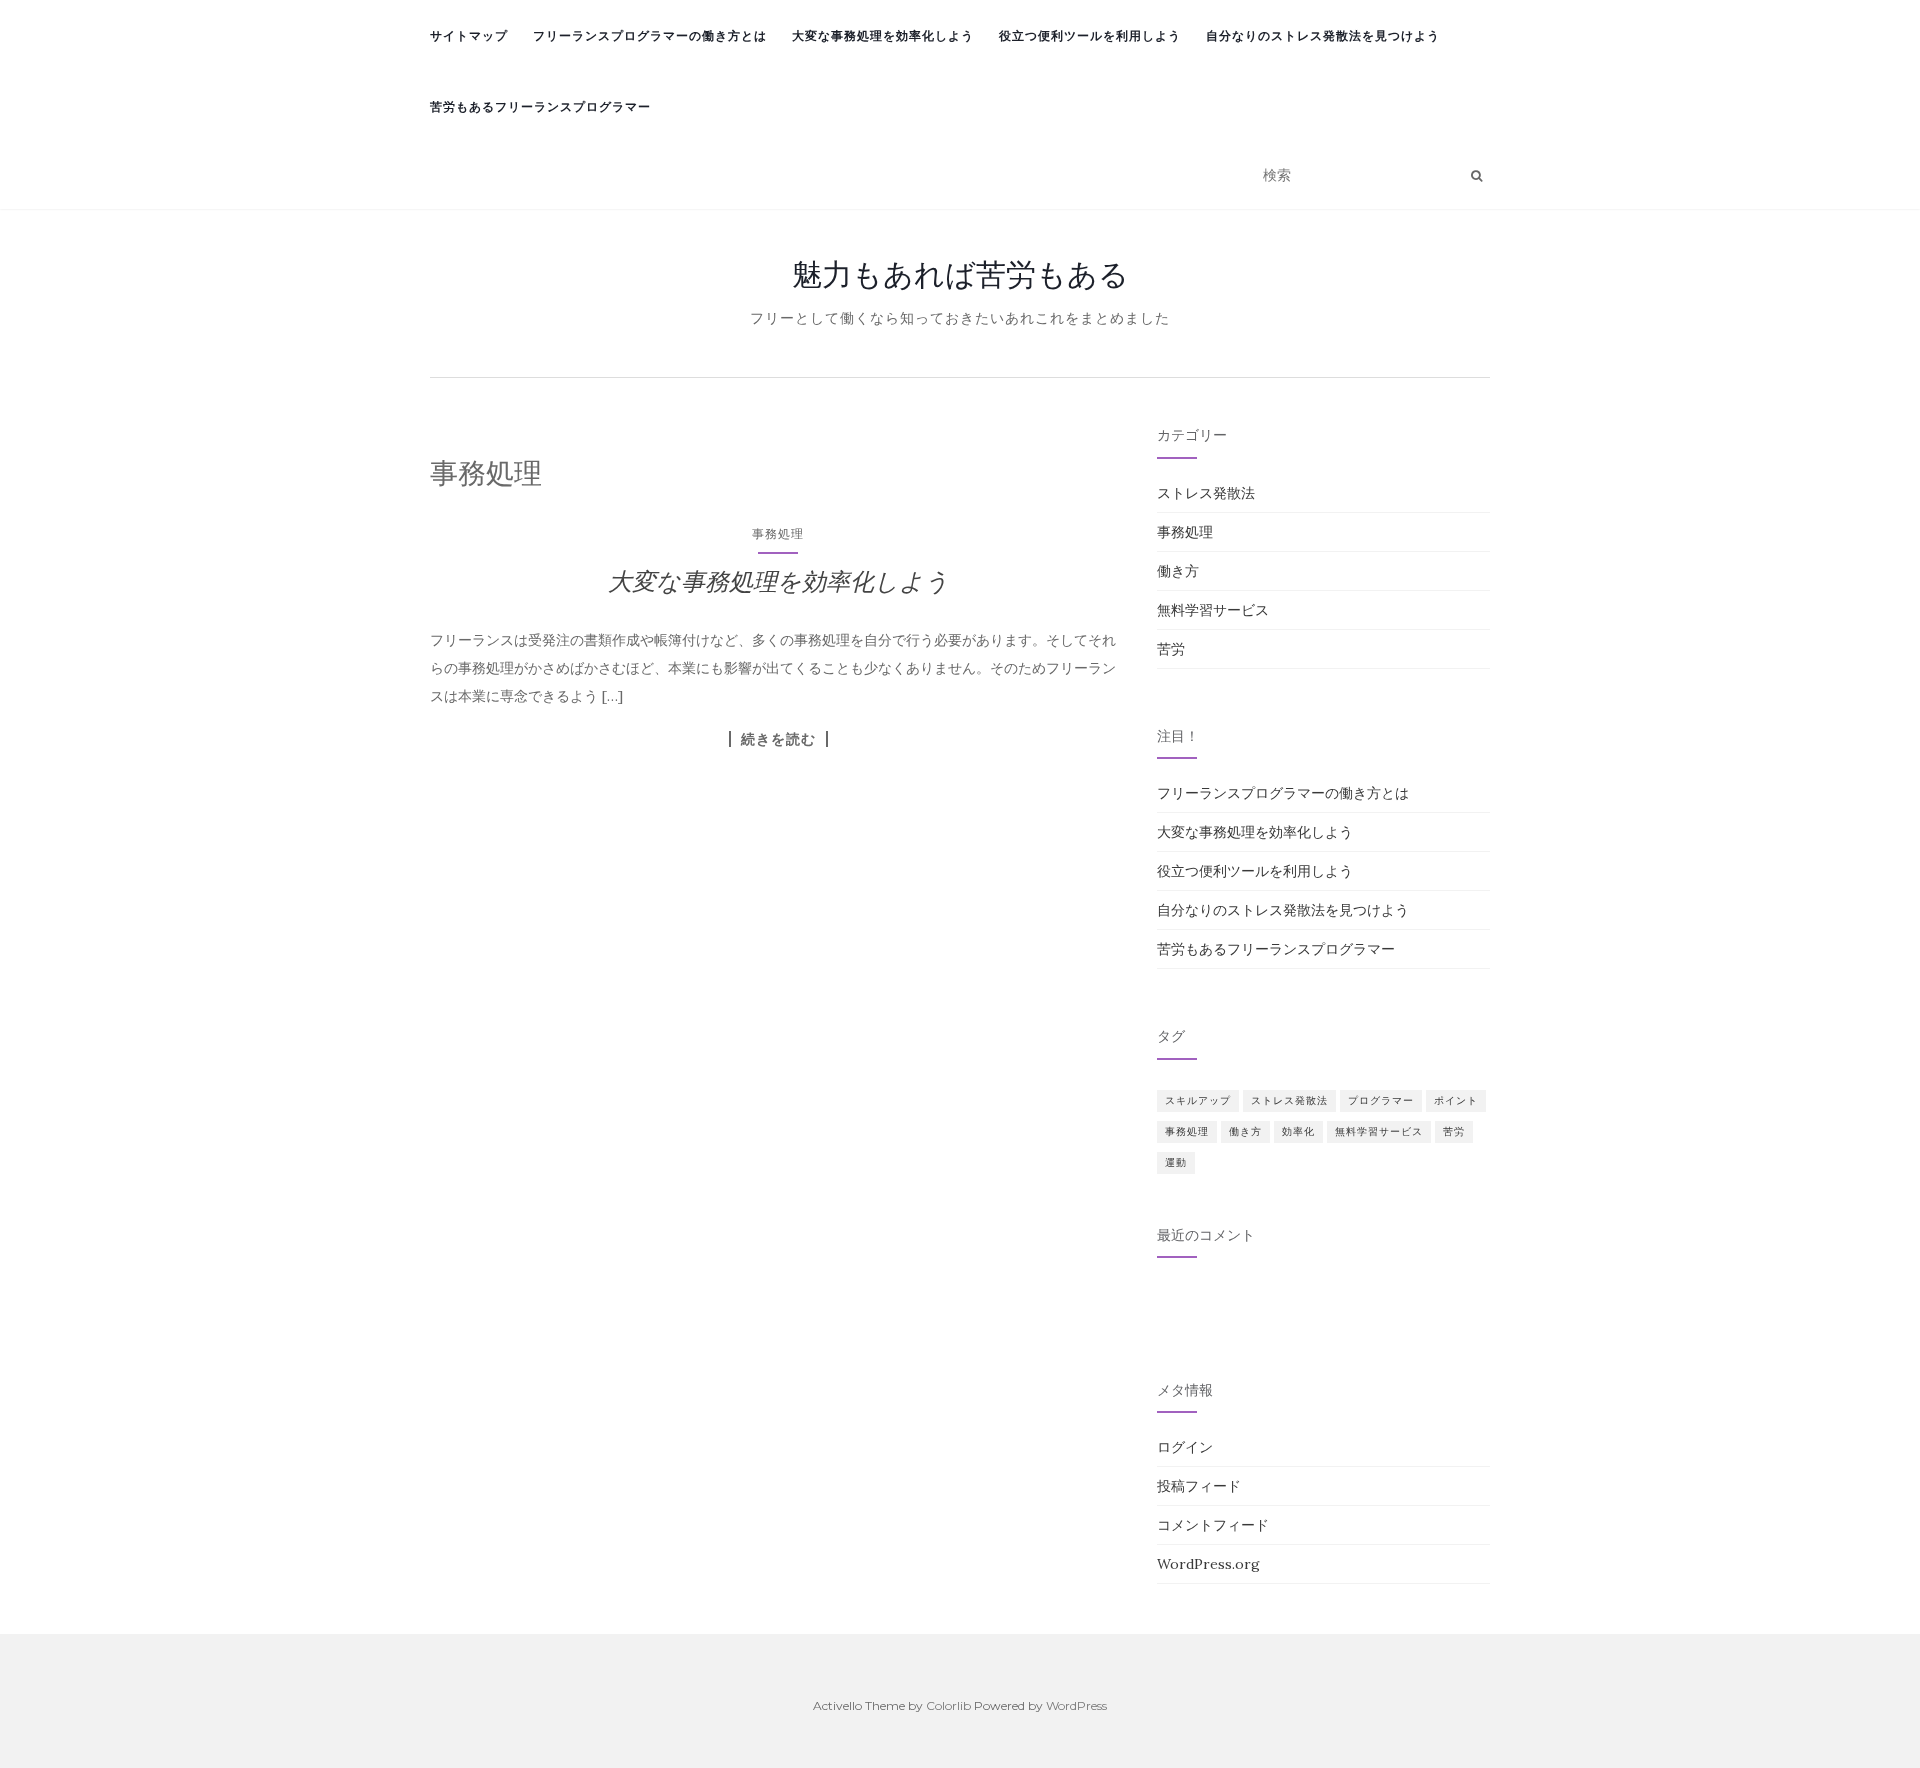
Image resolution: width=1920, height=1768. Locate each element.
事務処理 (778, 533)
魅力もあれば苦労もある (960, 274)
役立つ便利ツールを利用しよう (1090, 35)
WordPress (1076, 1705)
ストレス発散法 (1206, 493)
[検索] (1476, 176)
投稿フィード (1199, 1486)
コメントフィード (1213, 1525)
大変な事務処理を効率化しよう (883, 35)
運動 (1176, 1162)
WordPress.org (1208, 1564)
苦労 (1171, 649)
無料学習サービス (1213, 610)
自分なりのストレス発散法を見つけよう (1323, 35)
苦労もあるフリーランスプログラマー (540, 106)
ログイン (1185, 1447)
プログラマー (1381, 1100)
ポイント (1456, 1100)
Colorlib (948, 1705)
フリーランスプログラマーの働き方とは (650, 35)
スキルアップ (1198, 1100)
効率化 (1298, 1131)
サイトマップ (469, 35)
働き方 (1178, 571)
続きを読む (778, 739)
